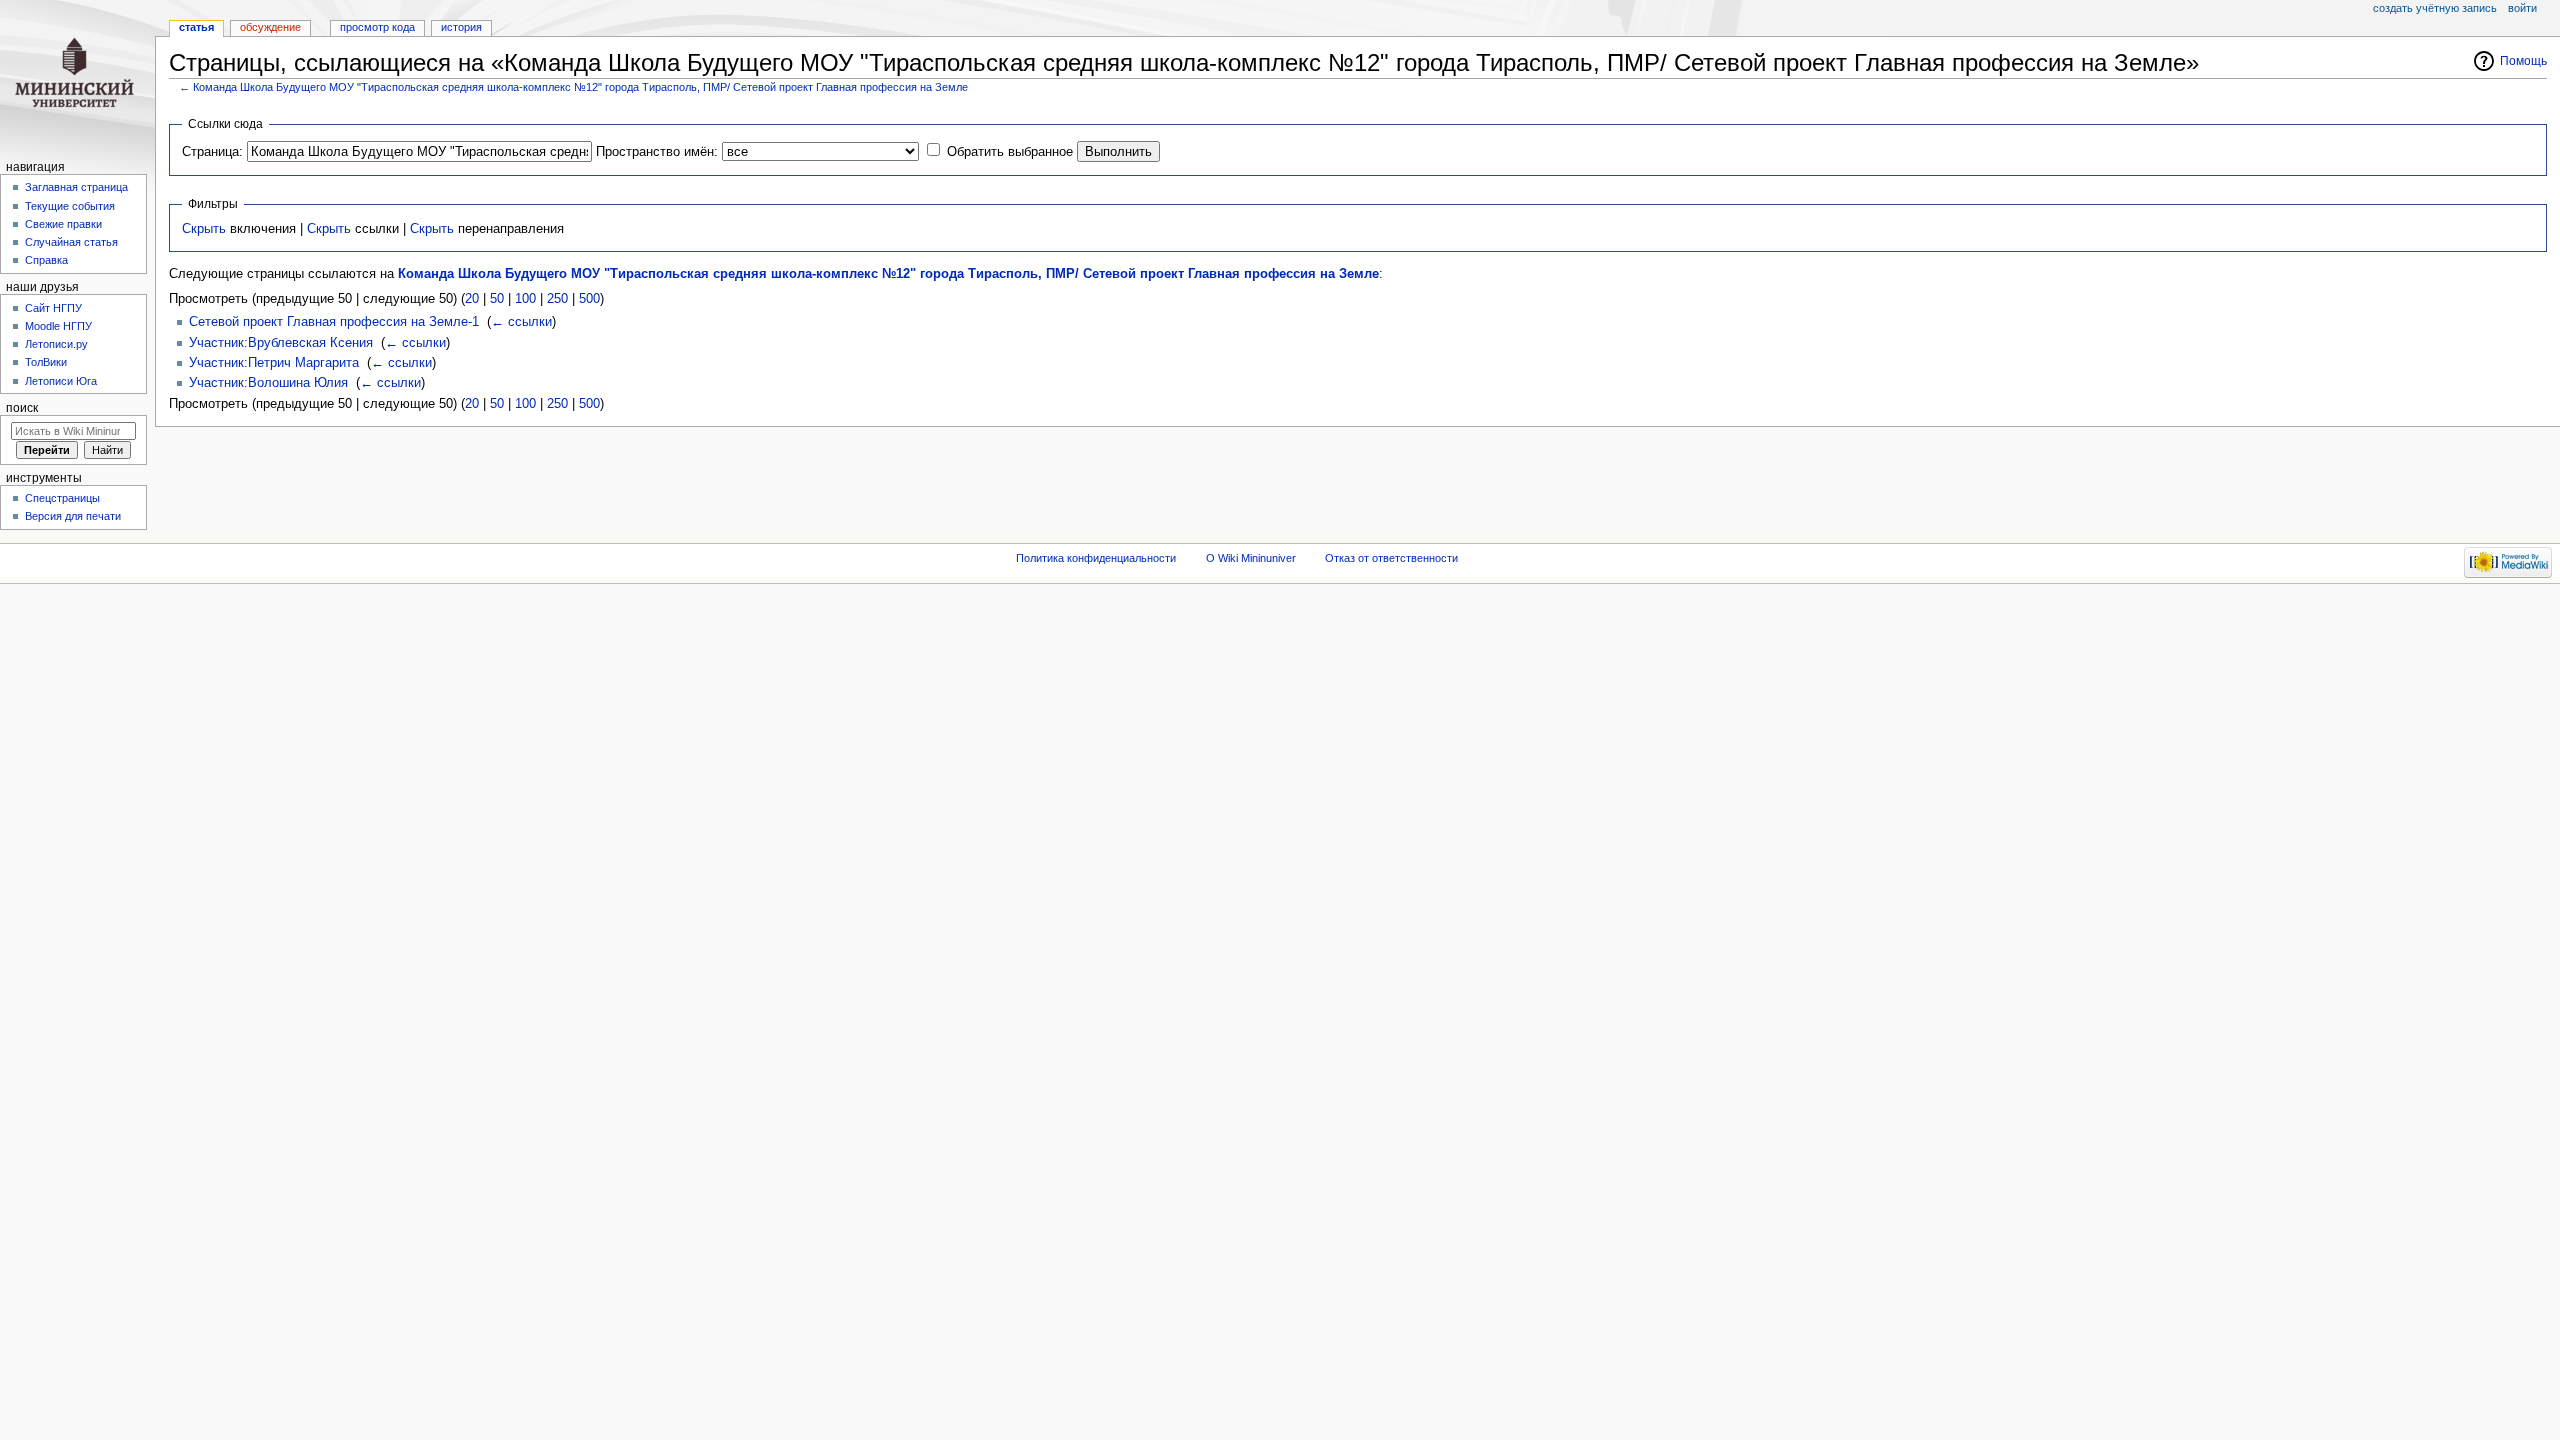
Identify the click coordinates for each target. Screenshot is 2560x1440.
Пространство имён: (657, 152)
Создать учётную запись (2435, 8)
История (461, 27)
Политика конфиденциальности (1096, 558)
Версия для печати (73, 516)
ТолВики (46, 362)
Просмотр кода (377, 27)
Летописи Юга (61, 381)
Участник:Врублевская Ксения (281, 343)
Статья (196, 27)
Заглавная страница (76, 187)
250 (557, 299)
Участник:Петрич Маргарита (274, 363)
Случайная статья (71, 242)
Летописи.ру (56, 344)
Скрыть (204, 229)
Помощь (2523, 61)
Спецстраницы (62, 498)
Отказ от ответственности (1391, 558)
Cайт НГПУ (53, 308)
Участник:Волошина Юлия (268, 383)
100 (525, 299)
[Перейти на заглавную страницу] (77, 77)
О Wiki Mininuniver (1251, 558)
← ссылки (521, 322)
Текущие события (70, 206)
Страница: (212, 152)
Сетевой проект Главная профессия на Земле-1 (334, 322)
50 (497, 299)
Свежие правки (63, 224)
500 (589, 299)
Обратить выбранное (1010, 152)
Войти (2522, 8)
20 (472, 299)
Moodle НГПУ (58, 326)
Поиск (22, 408)
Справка (46, 260)
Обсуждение (270, 27)
